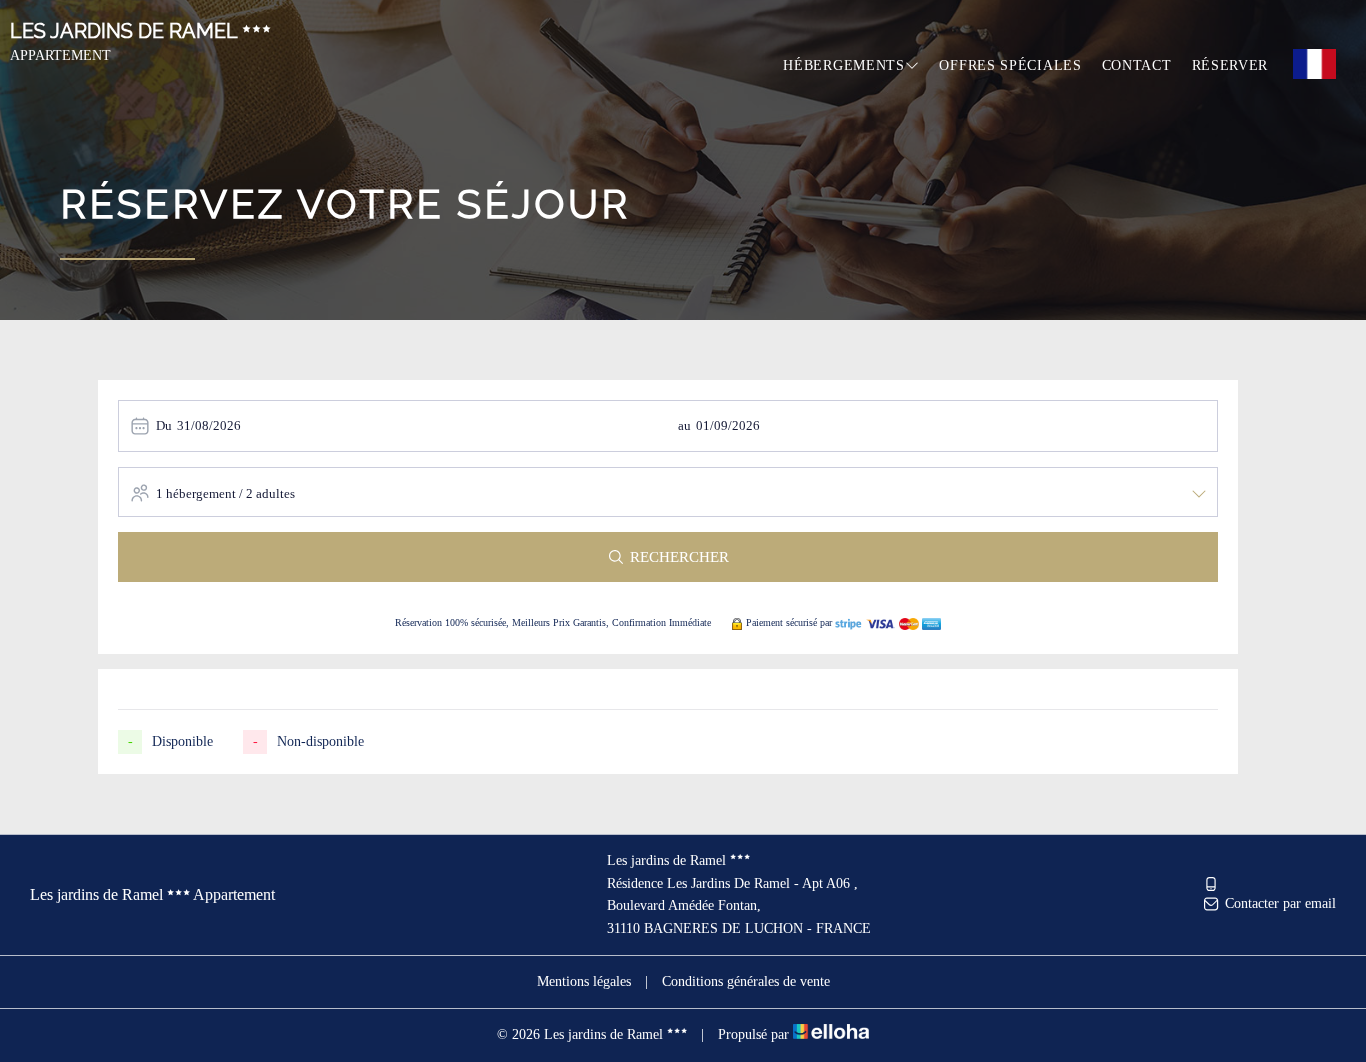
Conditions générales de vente (746, 981)
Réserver (1230, 65)
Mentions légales (584, 981)
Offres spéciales (1010, 65)
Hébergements (843, 65)
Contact (1137, 65)
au (684, 425)
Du (164, 425)
